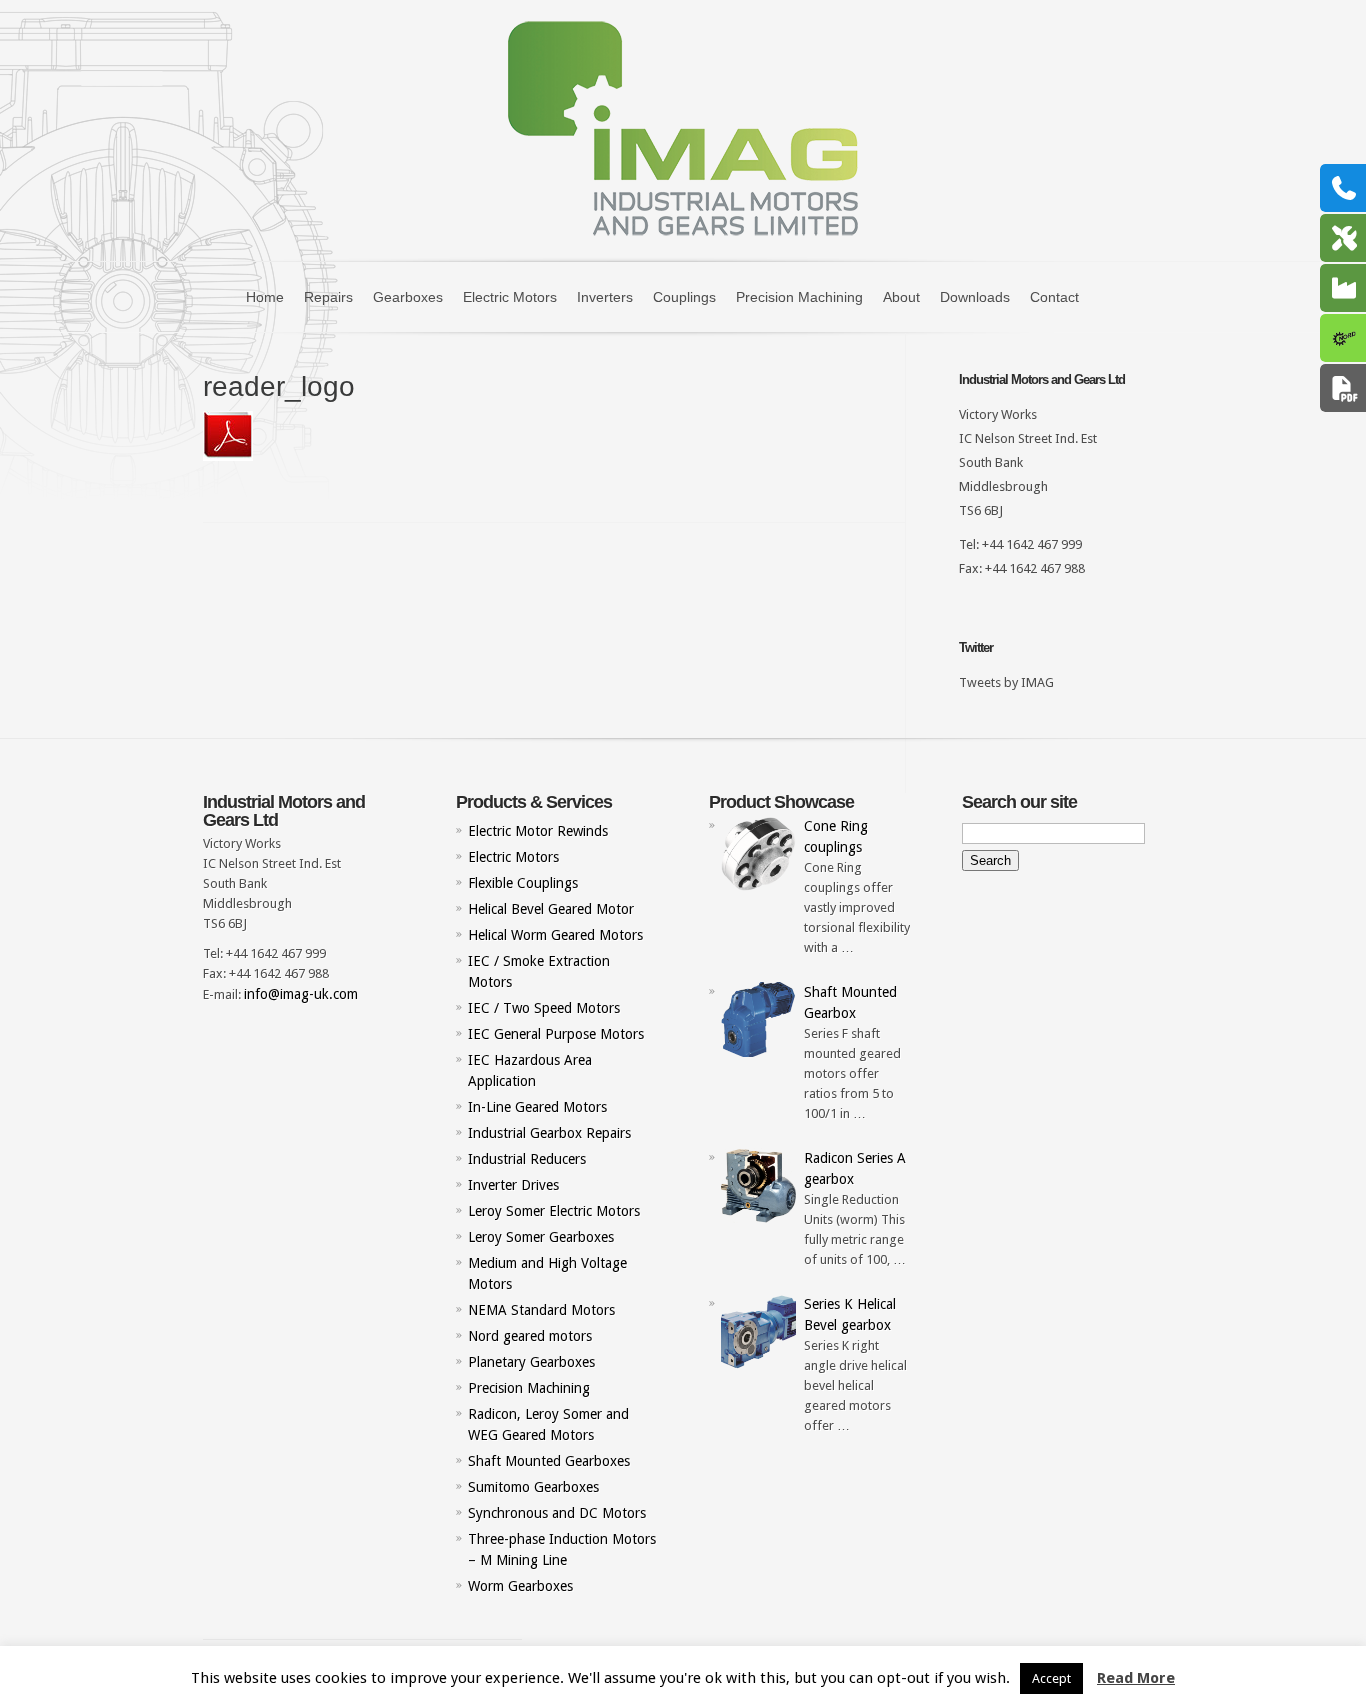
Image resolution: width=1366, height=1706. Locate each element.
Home (265, 297)
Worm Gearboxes (520, 1586)
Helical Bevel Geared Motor (551, 909)
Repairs (328, 297)
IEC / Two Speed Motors (544, 1008)
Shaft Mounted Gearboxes (549, 1461)
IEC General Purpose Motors (556, 1034)
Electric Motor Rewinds (538, 831)
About (901, 297)
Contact (1054, 297)
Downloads (975, 297)
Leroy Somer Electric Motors (554, 1211)
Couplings (684, 297)
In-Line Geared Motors (537, 1107)
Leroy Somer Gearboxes (541, 1237)
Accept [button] (1051, 1678)
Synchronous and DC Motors (557, 1513)
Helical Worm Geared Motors (555, 935)
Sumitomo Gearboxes (533, 1487)
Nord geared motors (530, 1336)
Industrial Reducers (527, 1159)
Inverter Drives (513, 1185)
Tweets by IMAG (1006, 682)
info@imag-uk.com (301, 994)
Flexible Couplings (523, 883)
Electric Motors (510, 297)
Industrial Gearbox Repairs (549, 1133)
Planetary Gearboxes (531, 1362)
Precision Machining (799, 297)
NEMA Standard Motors (541, 1310)
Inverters (605, 297)
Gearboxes (408, 297)
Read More (1136, 1678)
